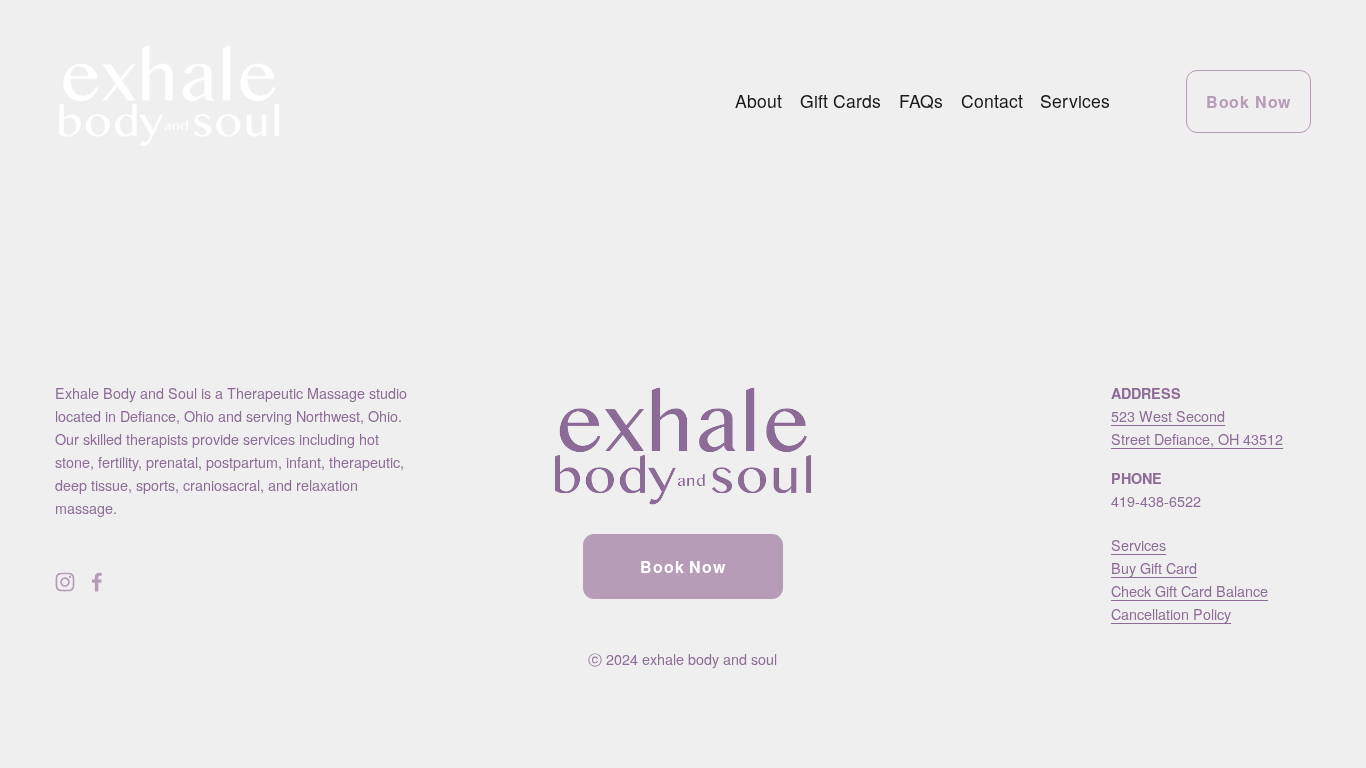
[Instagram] (65, 582)
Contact (992, 100)
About (758, 100)
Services (1075, 100)
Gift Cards (840, 100)
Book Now (1248, 101)
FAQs (921, 100)
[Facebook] (97, 582)
